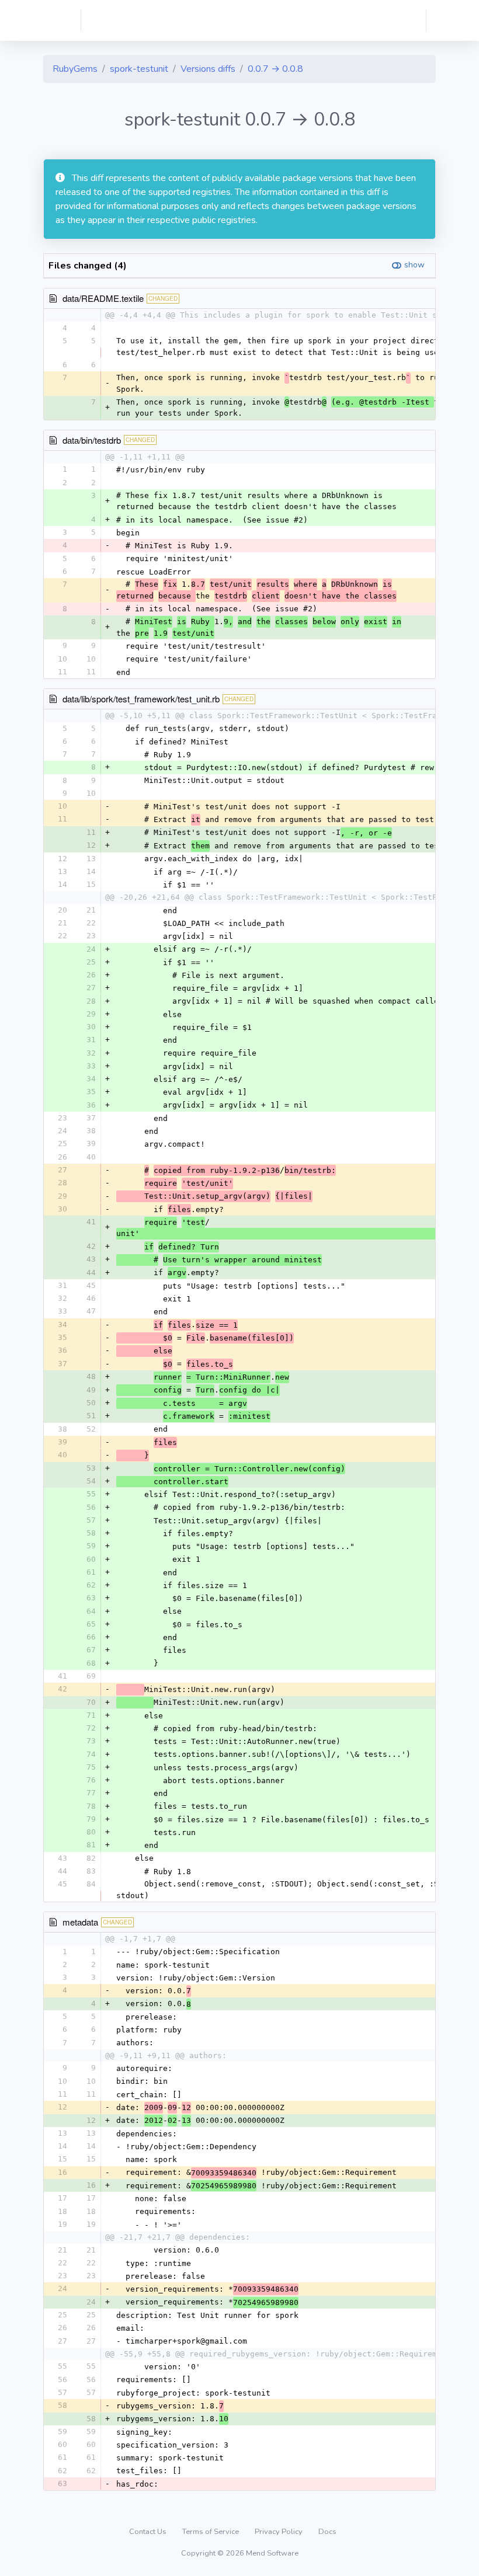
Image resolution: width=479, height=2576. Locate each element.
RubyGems (75, 69)
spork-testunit (139, 69)
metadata (80, 1922)
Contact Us (149, 2532)
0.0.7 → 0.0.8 (275, 69)
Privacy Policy (280, 2532)
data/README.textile (103, 298)
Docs (327, 2532)
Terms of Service (211, 2532)
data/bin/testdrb (92, 440)
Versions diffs (208, 69)
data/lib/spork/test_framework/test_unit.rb (141, 699)
